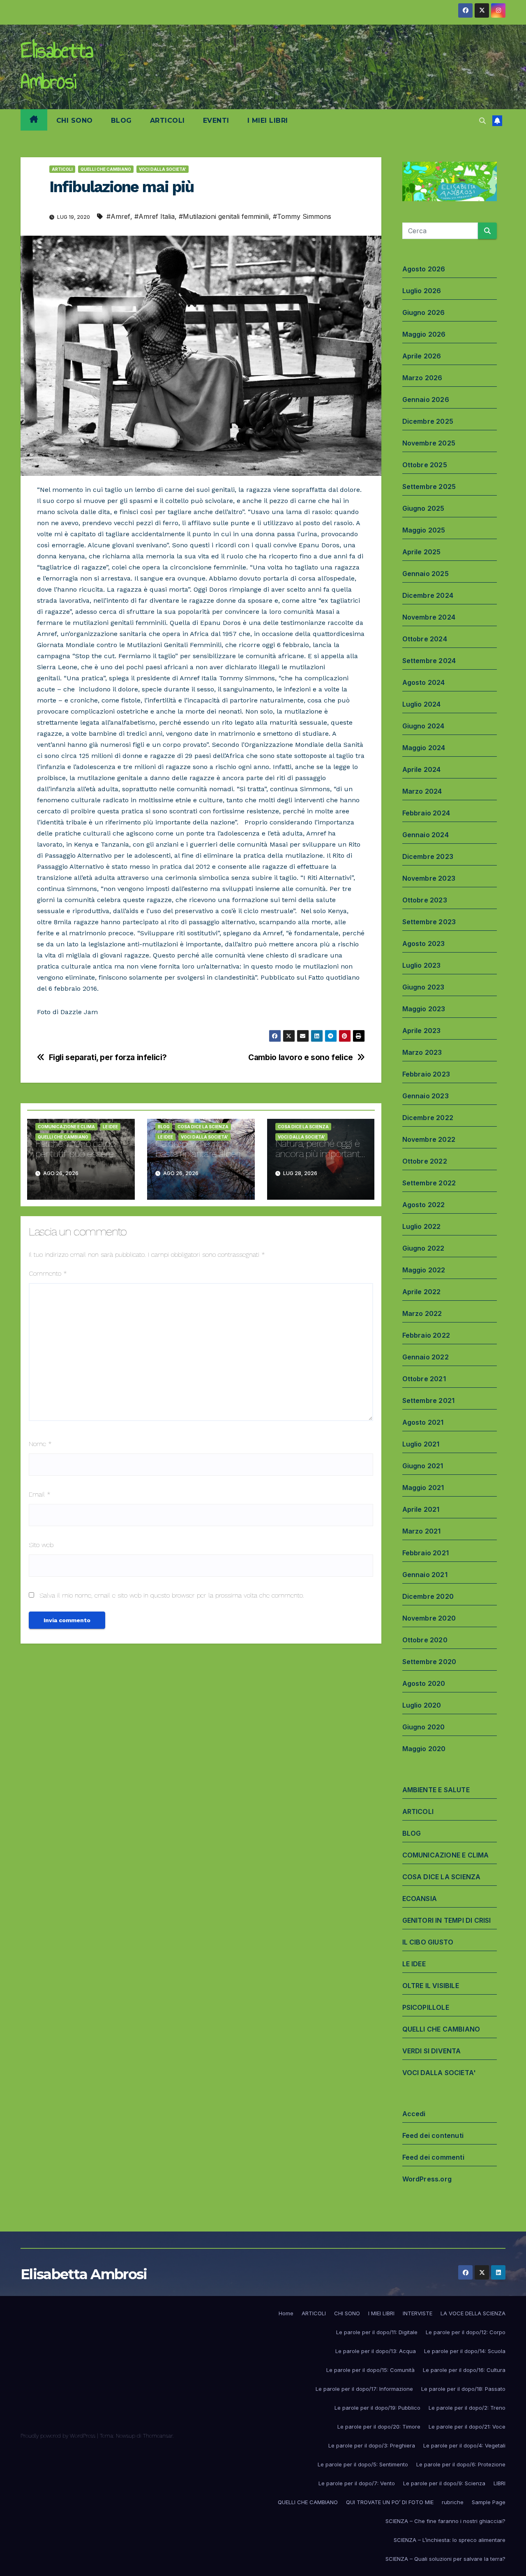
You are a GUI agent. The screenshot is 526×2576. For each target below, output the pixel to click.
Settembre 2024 (429, 661)
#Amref (118, 216)
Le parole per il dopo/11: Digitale (377, 2332)
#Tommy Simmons (302, 216)
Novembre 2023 (429, 878)
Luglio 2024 (422, 704)
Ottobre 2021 (424, 1379)
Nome (40, 1444)
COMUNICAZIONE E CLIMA (66, 1127)
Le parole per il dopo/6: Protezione (461, 2464)
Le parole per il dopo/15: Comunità (370, 2370)
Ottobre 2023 (425, 900)
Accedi (414, 2114)
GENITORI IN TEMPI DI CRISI (447, 1920)
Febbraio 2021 (426, 1553)
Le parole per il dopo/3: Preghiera (372, 2445)
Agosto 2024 (424, 682)
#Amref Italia (155, 216)
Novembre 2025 (429, 443)
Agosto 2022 (424, 1205)
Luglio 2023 (422, 965)
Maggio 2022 (424, 1270)
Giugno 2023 (423, 987)
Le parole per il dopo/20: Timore (379, 2427)
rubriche (453, 2502)
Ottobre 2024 (425, 639)
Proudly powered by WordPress (59, 2436)
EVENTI (216, 121)
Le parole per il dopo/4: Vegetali (464, 2445)
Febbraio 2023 (426, 1074)
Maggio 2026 (424, 334)
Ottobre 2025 (425, 465)
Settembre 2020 (429, 1662)
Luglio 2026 (422, 291)
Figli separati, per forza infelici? (108, 1057)
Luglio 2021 (421, 1444)
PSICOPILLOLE (426, 2007)
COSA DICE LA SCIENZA (203, 1127)
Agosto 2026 (424, 269)
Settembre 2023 (429, 922)
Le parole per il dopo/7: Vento (357, 2483)
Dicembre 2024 (428, 595)
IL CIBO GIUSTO (428, 1942)
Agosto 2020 (424, 1683)
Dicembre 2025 (428, 421)
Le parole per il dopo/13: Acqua (376, 2351)
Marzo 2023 (422, 1052)
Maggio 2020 (424, 1749)
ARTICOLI (167, 121)
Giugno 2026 (424, 312)
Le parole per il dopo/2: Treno (467, 2408)
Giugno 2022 (423, 1248)
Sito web (41, 1545)
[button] (482, 121)
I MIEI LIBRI (268, 121)
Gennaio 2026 (426, 399)
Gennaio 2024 (426, 835)
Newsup (126, 2436)
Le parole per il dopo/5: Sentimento (363, 2464)
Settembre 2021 (429, 1400)
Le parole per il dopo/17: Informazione (364, 2389)
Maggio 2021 (423, 1488)
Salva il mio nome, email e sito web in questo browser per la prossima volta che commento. (172, 1595)
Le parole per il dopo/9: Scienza (444, 2483)
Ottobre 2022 (425, 1161)
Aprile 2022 (422, 1292)
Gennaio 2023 (426, 1096)
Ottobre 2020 (425, 1640)
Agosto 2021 (423, 1422)
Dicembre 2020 (428, 1596)
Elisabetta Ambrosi (57, 66)
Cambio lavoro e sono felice (301, 1057)
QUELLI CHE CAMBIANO (106, 169)
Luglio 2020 (422, 1705)
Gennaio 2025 (426, 574)
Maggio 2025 (424, 530)
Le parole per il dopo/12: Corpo (466, 2332)
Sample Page (489, 2502)
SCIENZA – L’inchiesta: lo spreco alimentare (450, 2540)
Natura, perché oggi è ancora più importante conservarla (320, 1154)
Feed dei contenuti (433, 2135)
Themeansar (158, 2436)
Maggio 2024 (424, 748)
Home (286, 2313)
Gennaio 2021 (425, 1575)
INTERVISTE (418, 2313)
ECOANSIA (420, 1899)
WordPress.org (427, 2179)
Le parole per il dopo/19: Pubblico (377, 2408)
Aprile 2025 (422, 552)
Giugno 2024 (423, 726)
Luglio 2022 (422, 1226)
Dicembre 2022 (428, 1118)
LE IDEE (110, 1127)
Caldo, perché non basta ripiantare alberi (198, 1149)
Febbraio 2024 (426, 813)
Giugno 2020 (424, 1727)
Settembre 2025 (429, 487)
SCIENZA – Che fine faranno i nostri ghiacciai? (445, 2521)
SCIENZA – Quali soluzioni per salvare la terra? (445, 2559)
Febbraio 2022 (426, 1335)
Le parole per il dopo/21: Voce (467, 2427)
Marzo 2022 (422, 1313)
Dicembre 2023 (428, 856)
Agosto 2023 (424, 944)
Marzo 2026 (422, 378)
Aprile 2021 (421, 1509)
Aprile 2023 (422, 1031)
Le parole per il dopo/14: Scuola (465, 2351)
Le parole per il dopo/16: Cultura (464, 2370)
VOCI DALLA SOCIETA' (163, 169)
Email (40, 1494)
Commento (48, 1273)
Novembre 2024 (429, 617)
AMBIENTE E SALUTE (436, 1790)
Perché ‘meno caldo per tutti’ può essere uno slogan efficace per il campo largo (75, 1159)
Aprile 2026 (422, 356)
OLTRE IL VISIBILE (431, 1986)
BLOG (121, 121)
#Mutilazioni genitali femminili (224, 216)
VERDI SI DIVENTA (432, 2051)
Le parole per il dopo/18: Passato (463, 2389)
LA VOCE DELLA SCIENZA (473, 2313)
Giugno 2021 (423, 1466)
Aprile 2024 (422, 769)
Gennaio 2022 (426, 1357)
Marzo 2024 (422, 791)
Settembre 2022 (429, 1183)
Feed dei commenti (433, 2157)
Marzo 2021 (422, 1531)
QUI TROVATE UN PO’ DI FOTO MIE (390, 2502)
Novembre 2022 (429, 1139)
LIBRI (499, 2483)
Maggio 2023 (424, 1009)
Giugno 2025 (423, 508)
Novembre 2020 (429, 1618)
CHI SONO (75, 121)
